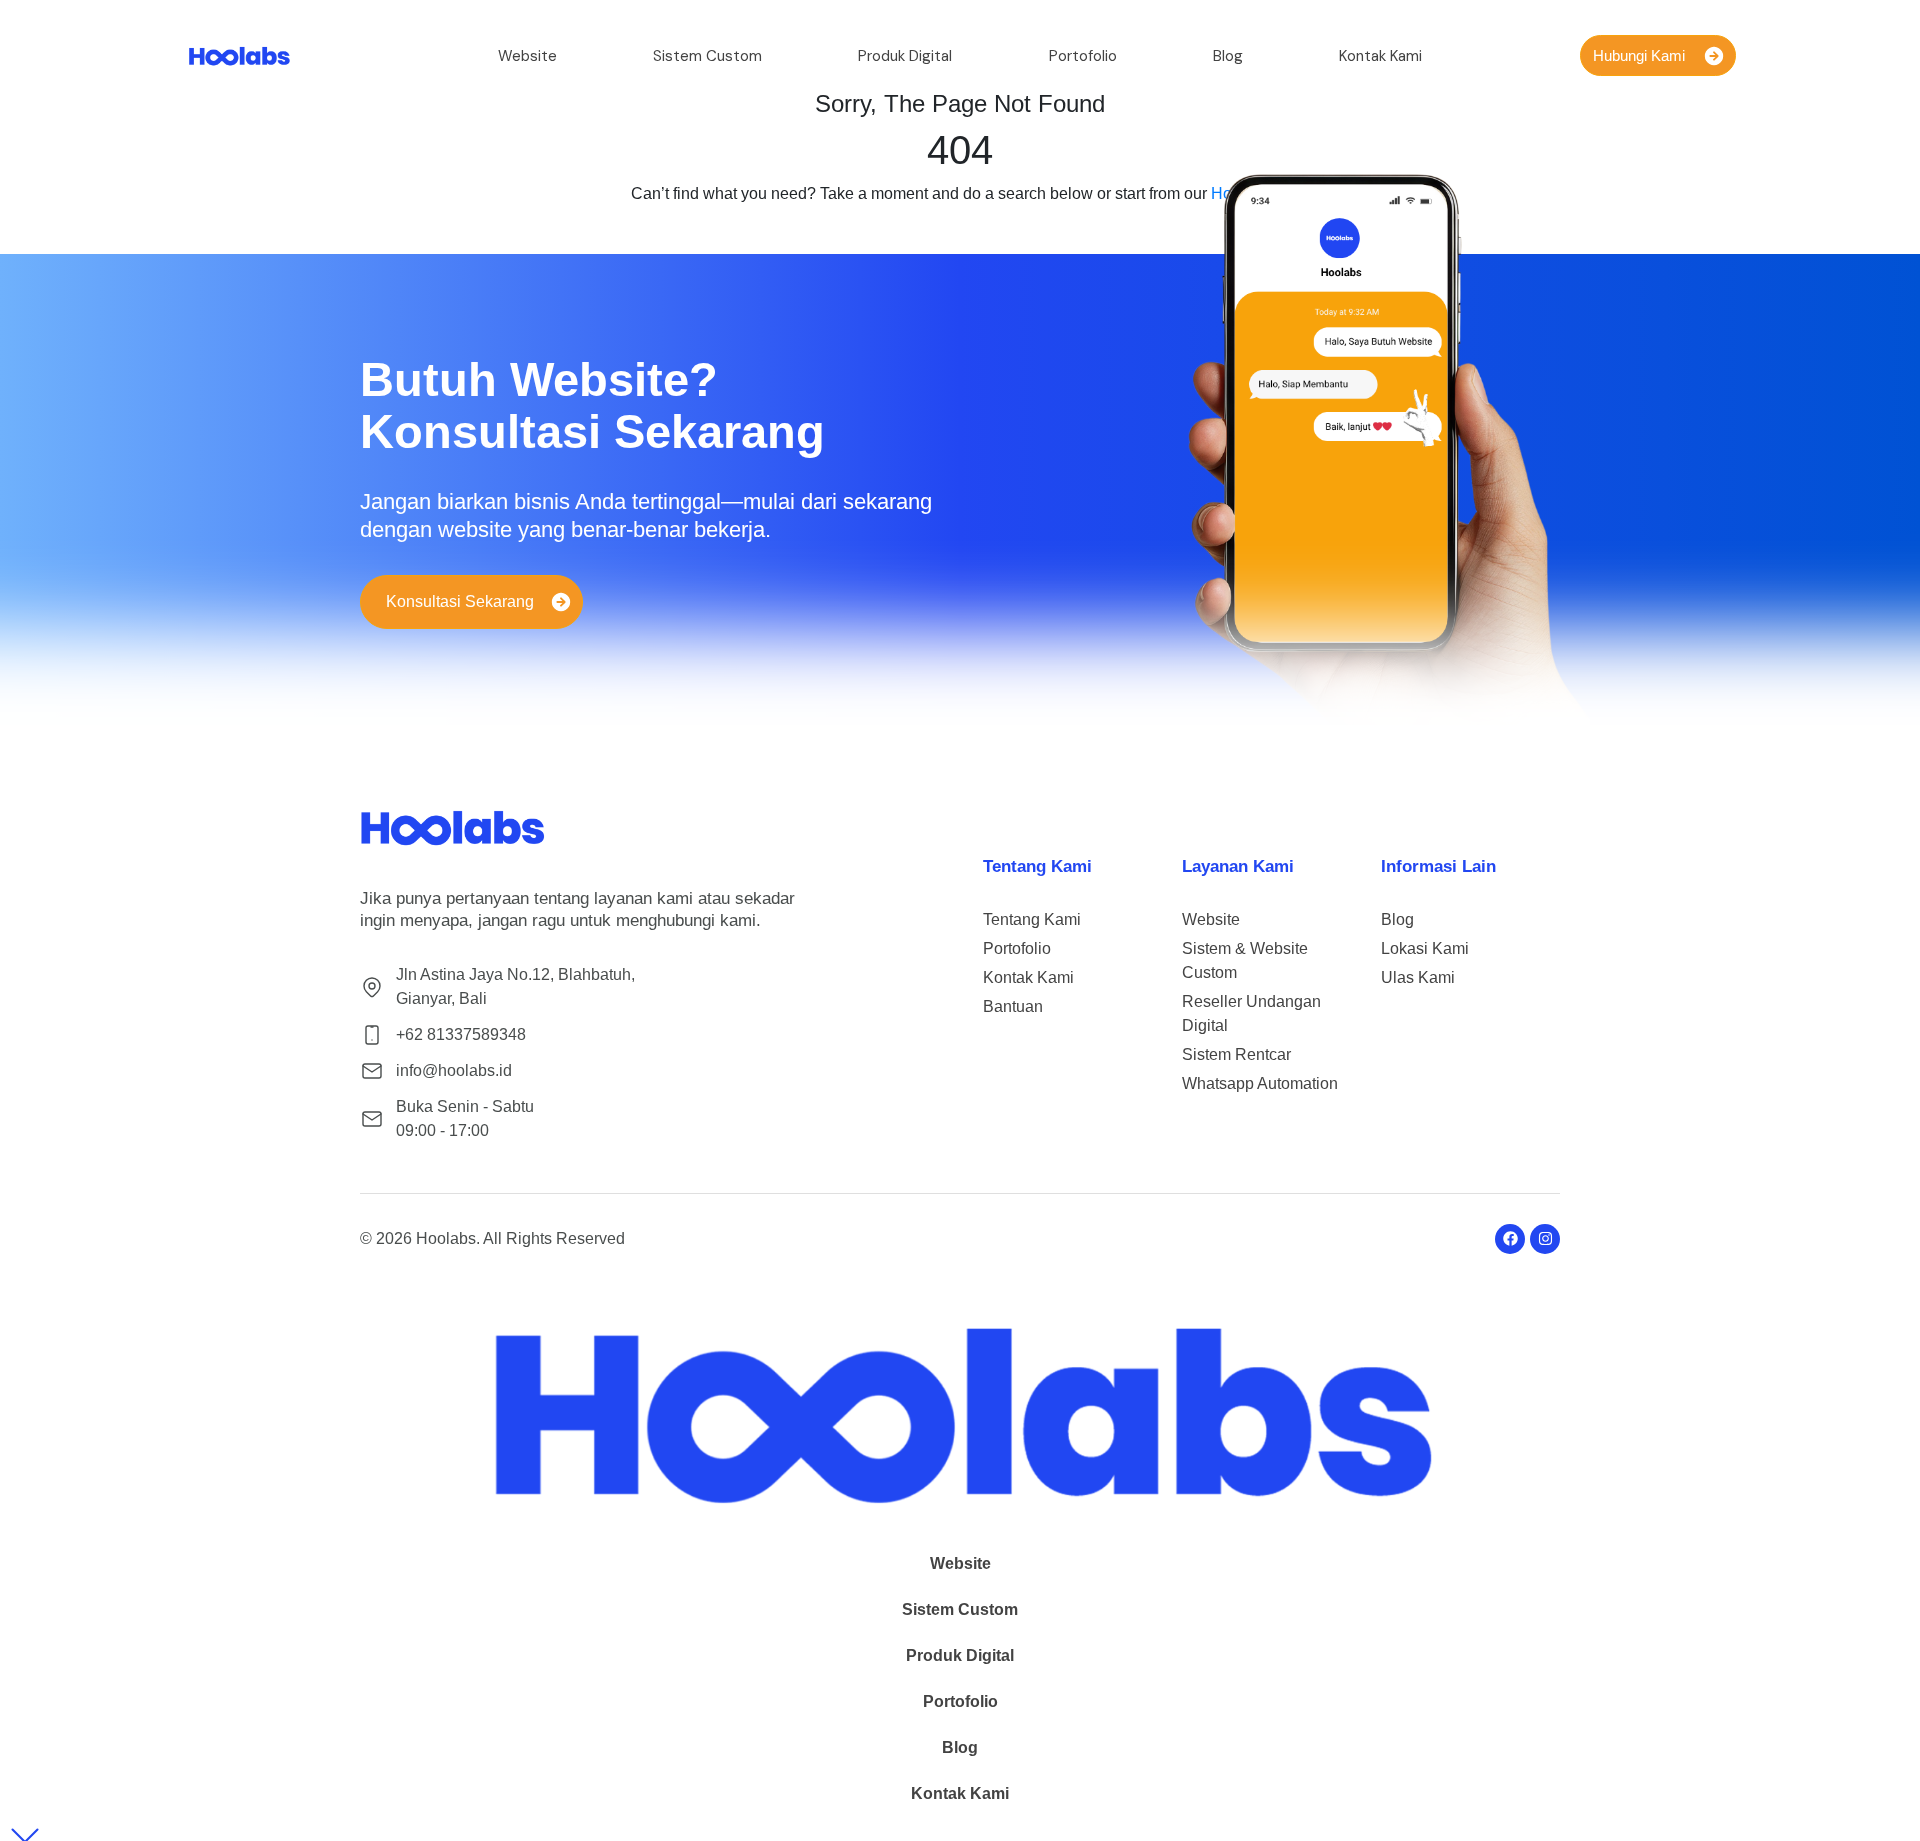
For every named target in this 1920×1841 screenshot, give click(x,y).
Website (527, 56)
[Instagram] (1545, 1239)
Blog (1228, 56)
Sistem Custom (707, 56)
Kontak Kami (1380, 56)
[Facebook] (1510, 1239)
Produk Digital (905, 56)
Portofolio (1083, 56)
